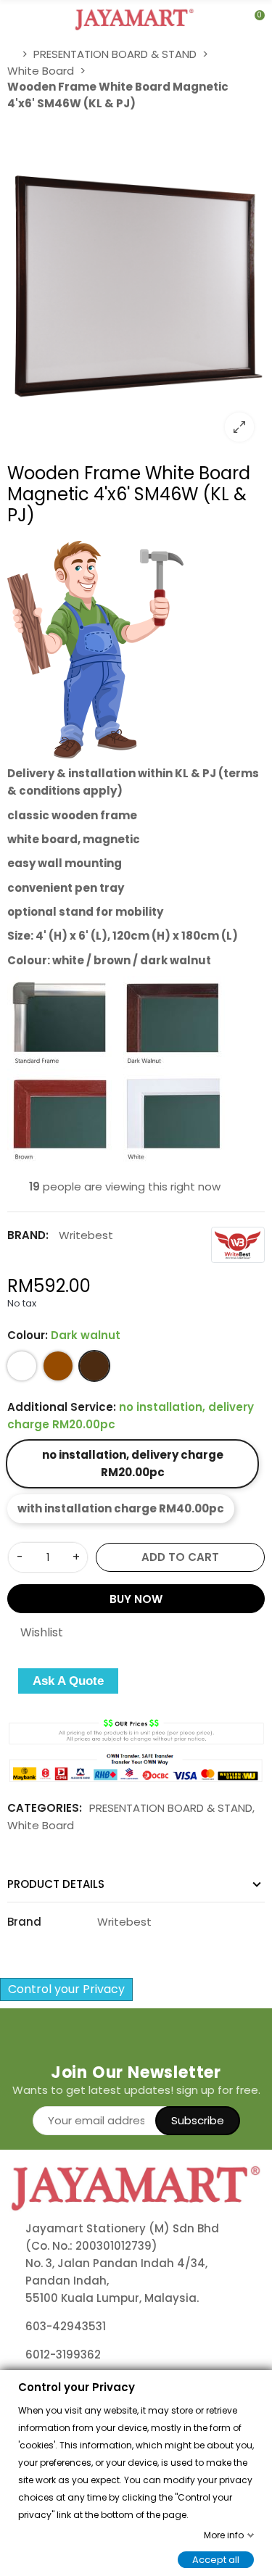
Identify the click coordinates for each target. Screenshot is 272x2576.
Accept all (216, 2559)
